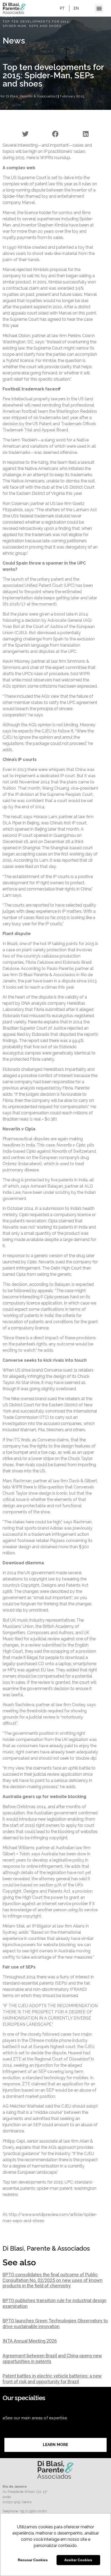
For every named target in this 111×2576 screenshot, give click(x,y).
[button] (99, 8)
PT (62, 8)
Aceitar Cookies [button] (78, 2560)
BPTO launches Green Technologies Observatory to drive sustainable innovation (55, 2324)
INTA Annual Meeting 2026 (30, 2341)
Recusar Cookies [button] (33, 2560)
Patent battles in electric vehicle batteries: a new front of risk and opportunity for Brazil (52, 2379)
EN (76, 8)
